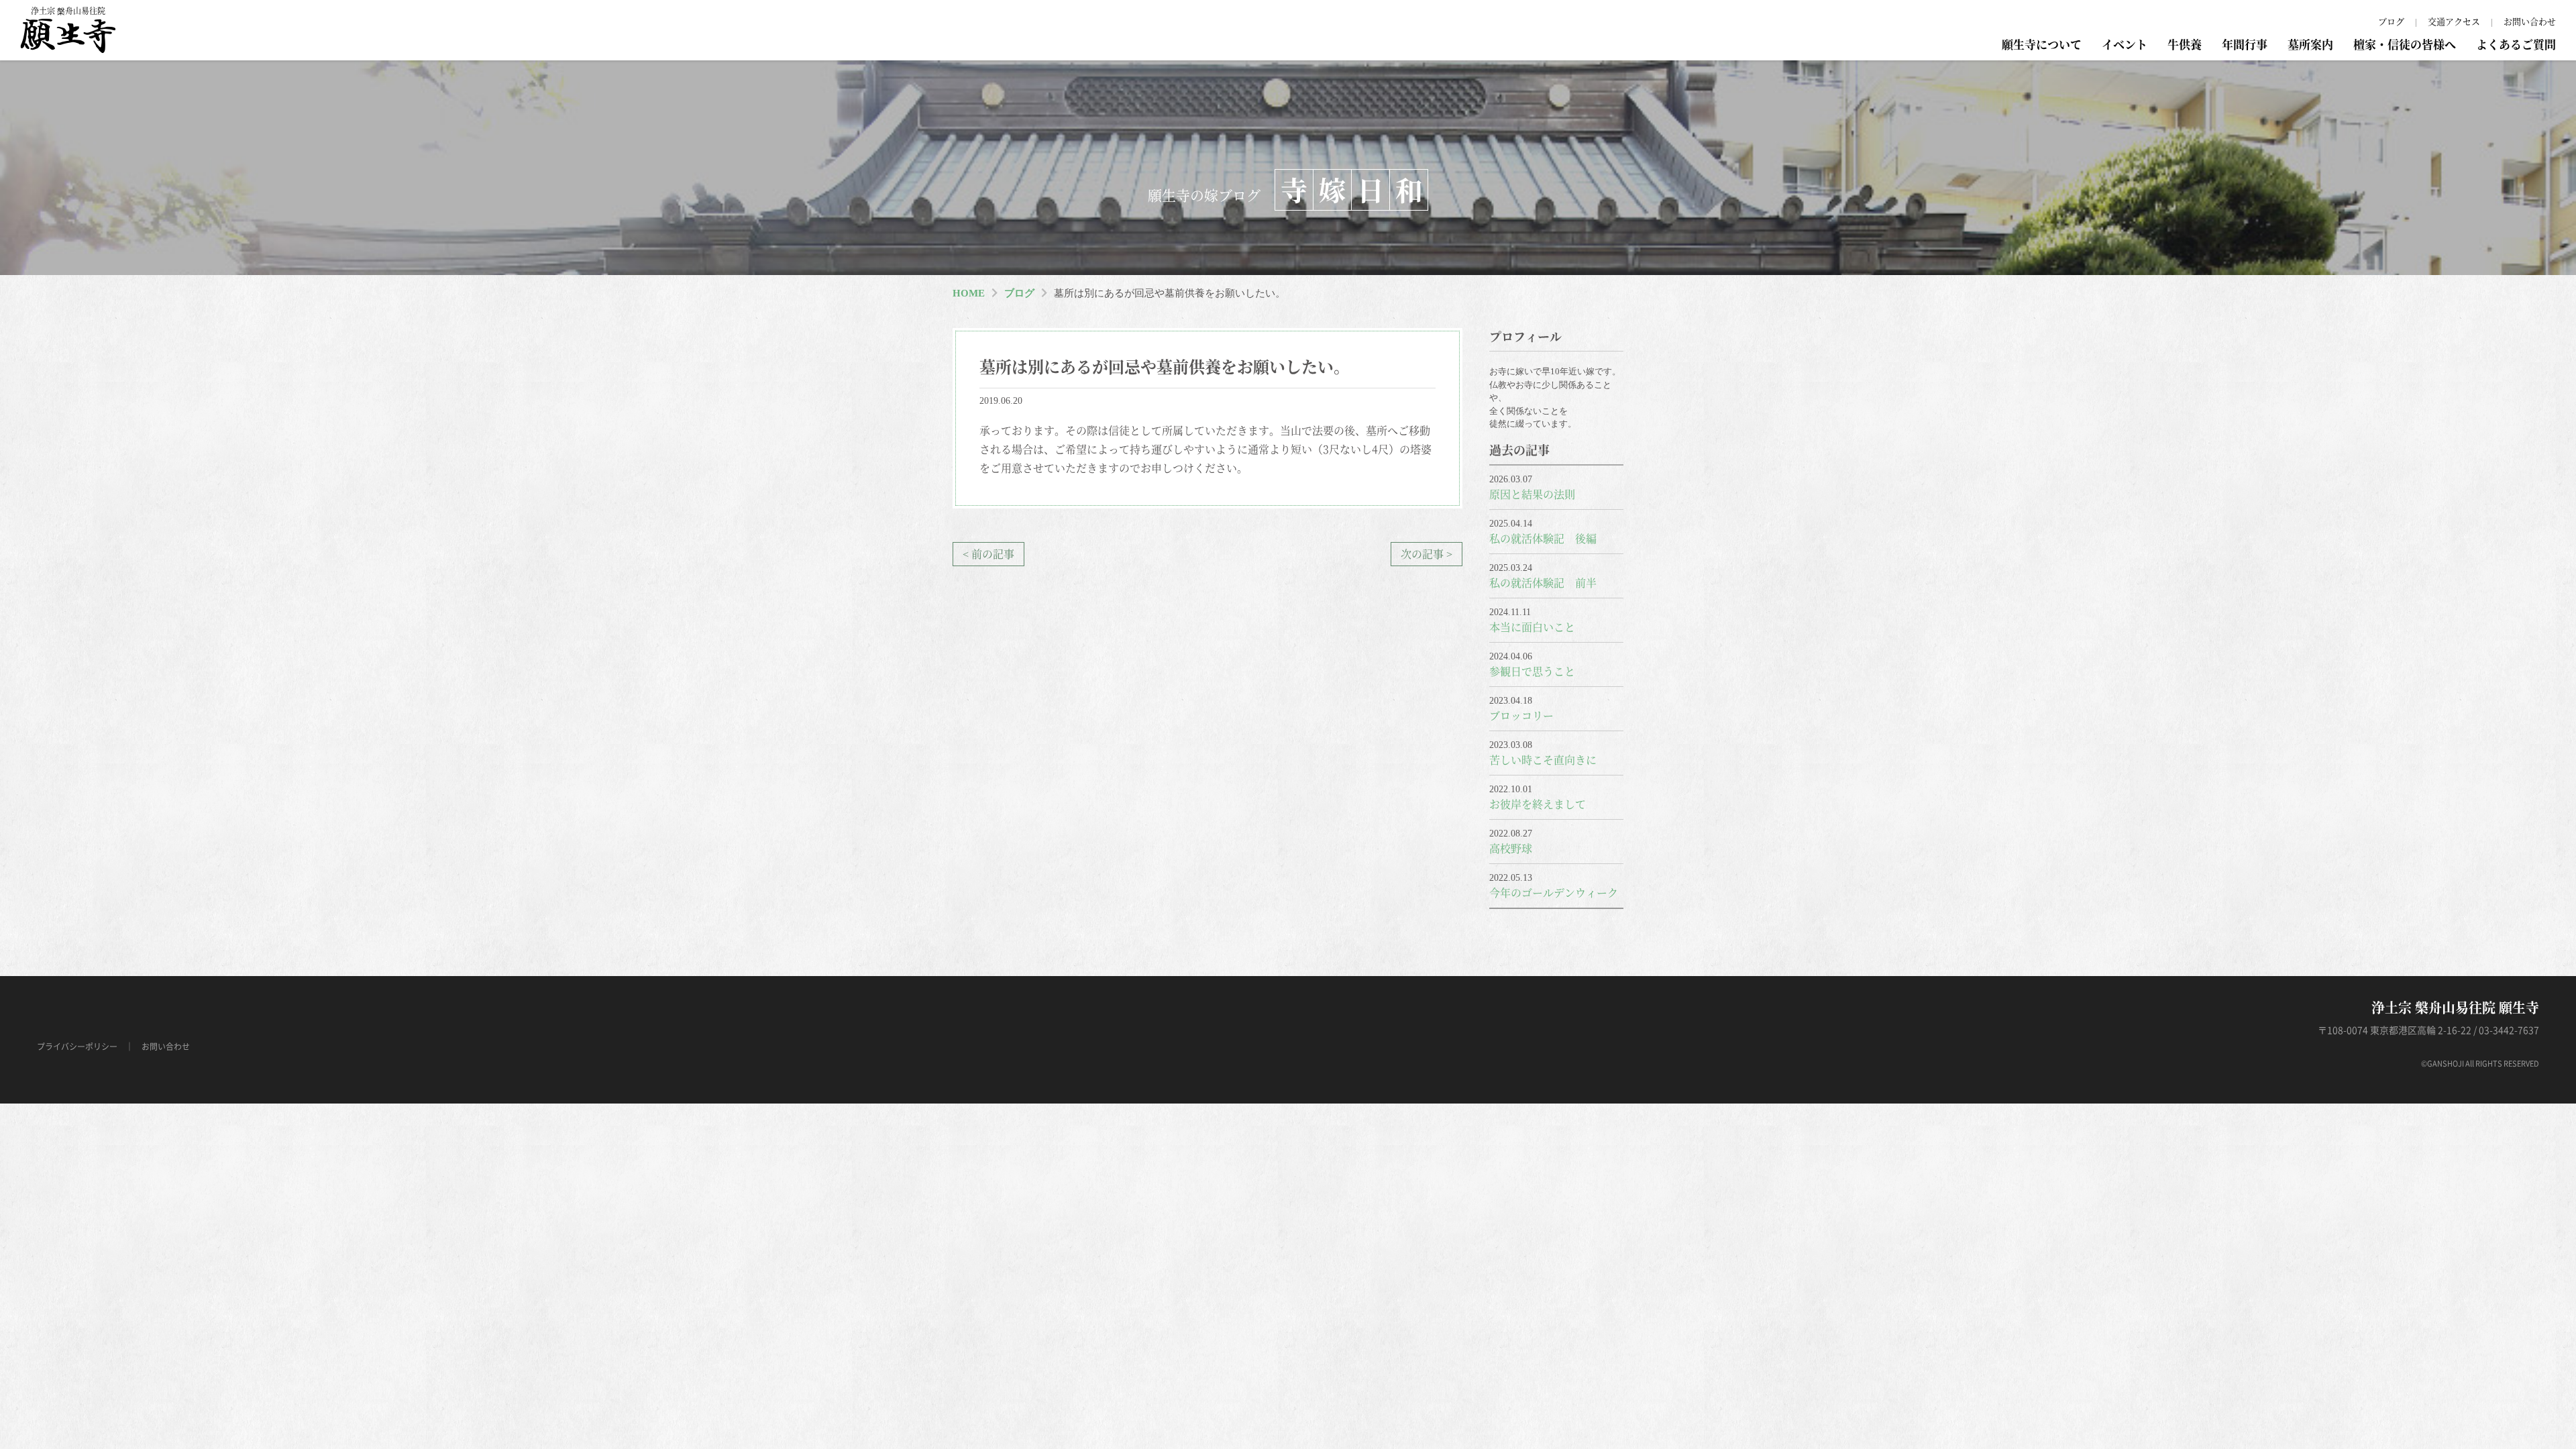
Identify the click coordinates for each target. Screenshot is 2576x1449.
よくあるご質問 (2516, 44)
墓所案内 (2310, 44)
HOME (969, 293)
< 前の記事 (988, 554)
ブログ (2391, 21)
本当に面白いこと (1532, 627)
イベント (2125, 44)
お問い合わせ (2530, 21)
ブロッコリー (1521, 715)
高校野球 (1511, 848)
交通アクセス (2454, 21)
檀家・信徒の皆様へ (2405, 44)
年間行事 (2245, 44)
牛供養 (2185, 44)
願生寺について (2042, 44)
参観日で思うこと (1532, 671)
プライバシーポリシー (77, 1046)
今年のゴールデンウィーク (1554, 893)
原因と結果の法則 (1532, 494)
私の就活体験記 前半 (1543, 583)
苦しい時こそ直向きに (1543, 760)
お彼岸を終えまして (1538, 804)
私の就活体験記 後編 (1543, 538)
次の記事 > (1427, 554)
